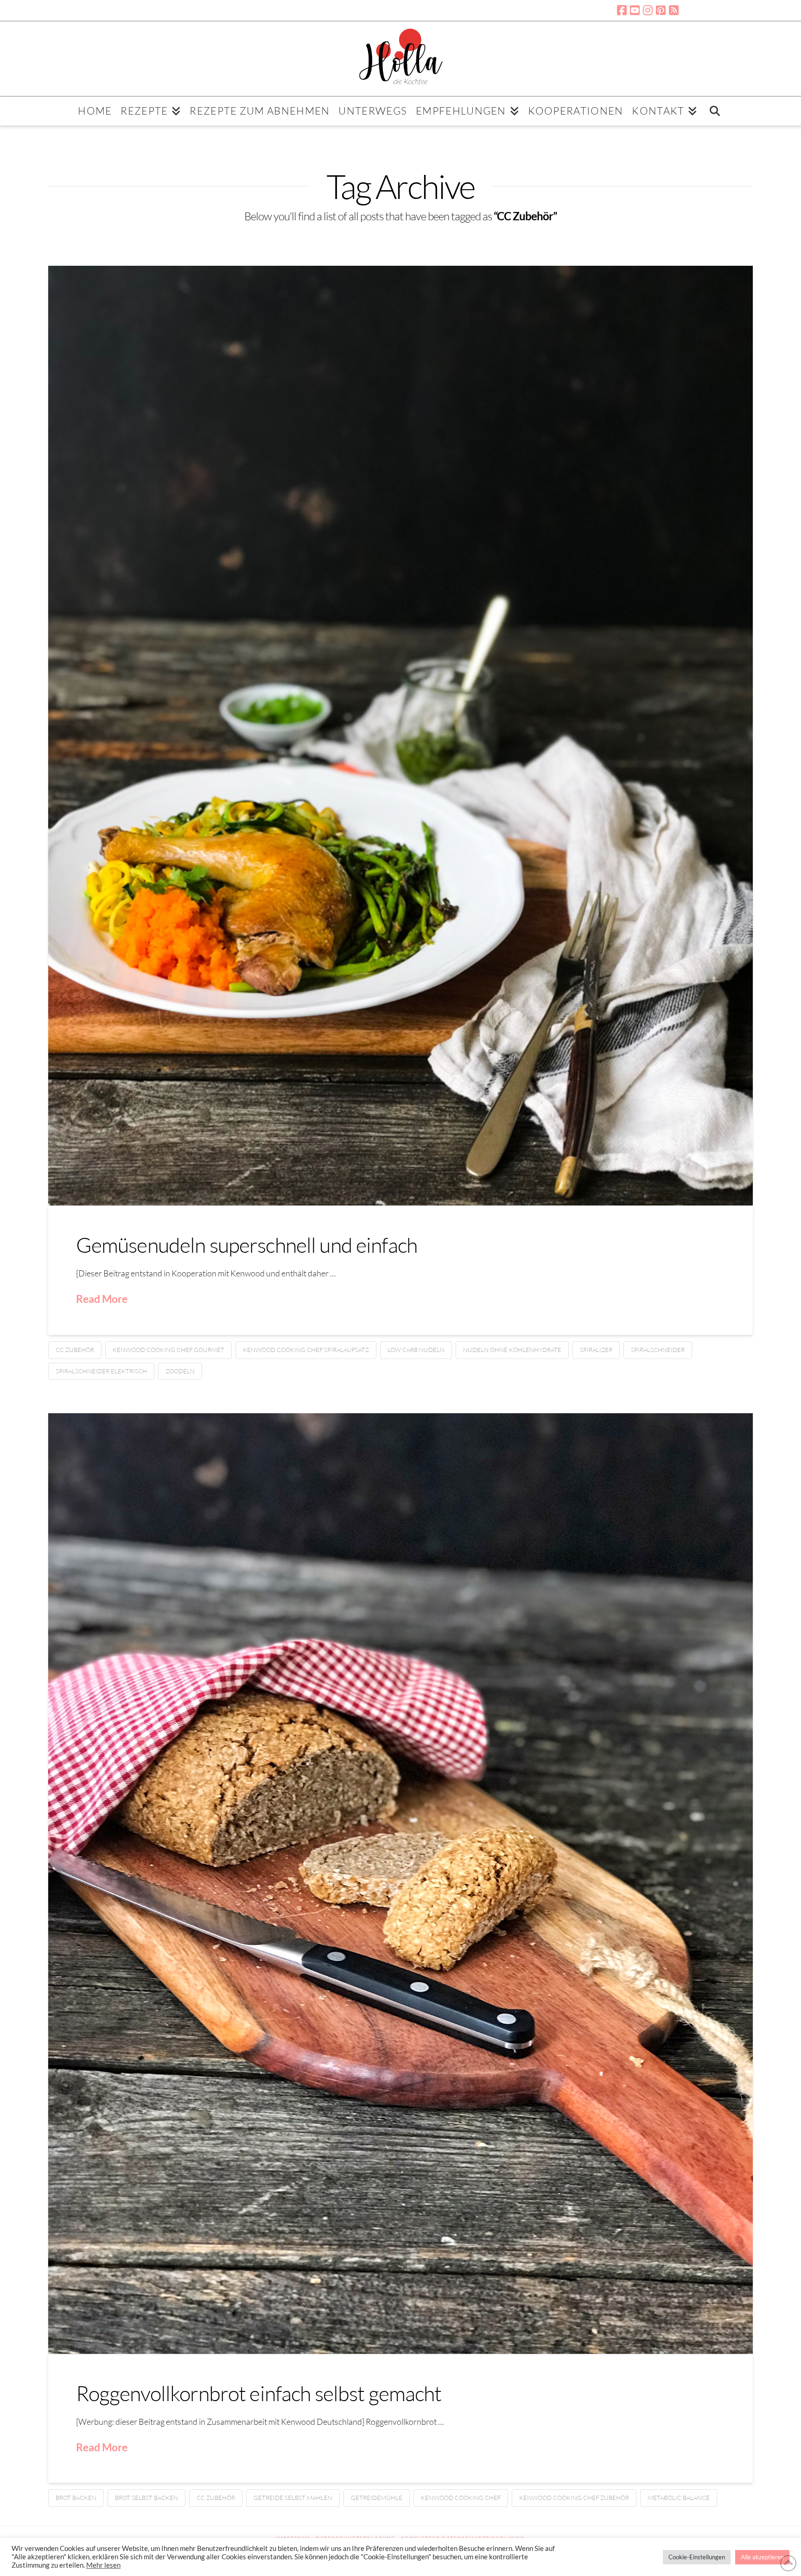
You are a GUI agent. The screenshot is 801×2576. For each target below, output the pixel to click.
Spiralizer (596, 1350)
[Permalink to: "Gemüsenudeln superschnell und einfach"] (401, 736)
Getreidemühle (377, 2498)
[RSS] (674, 10)
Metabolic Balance (679, 2498)
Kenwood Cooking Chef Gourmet (168, 1350)
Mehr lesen (103, 2565)
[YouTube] (635, 10)
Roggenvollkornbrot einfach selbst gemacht (259, 2393)
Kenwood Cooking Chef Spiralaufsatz (306, 1350)
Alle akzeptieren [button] (762, 2557)
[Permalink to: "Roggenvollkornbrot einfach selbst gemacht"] (401, 1884)
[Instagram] (648, 10)
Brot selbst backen (146, 2498)
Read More (102, 1299)
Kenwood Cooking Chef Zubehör (574, 2498)
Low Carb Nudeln (416, 1350)
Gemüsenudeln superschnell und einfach (247, 1245)
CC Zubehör (75, 1350)
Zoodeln (180, 1371)
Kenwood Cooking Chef (461, 2498)
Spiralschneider (658, 1350)
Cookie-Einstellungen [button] (697, 2557)
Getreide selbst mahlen (293, 2498)
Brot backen (76, 2498)
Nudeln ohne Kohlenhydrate (512, 1350)
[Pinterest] (661, 10)
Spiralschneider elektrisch (101, 1371)
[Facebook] (622, 10)
